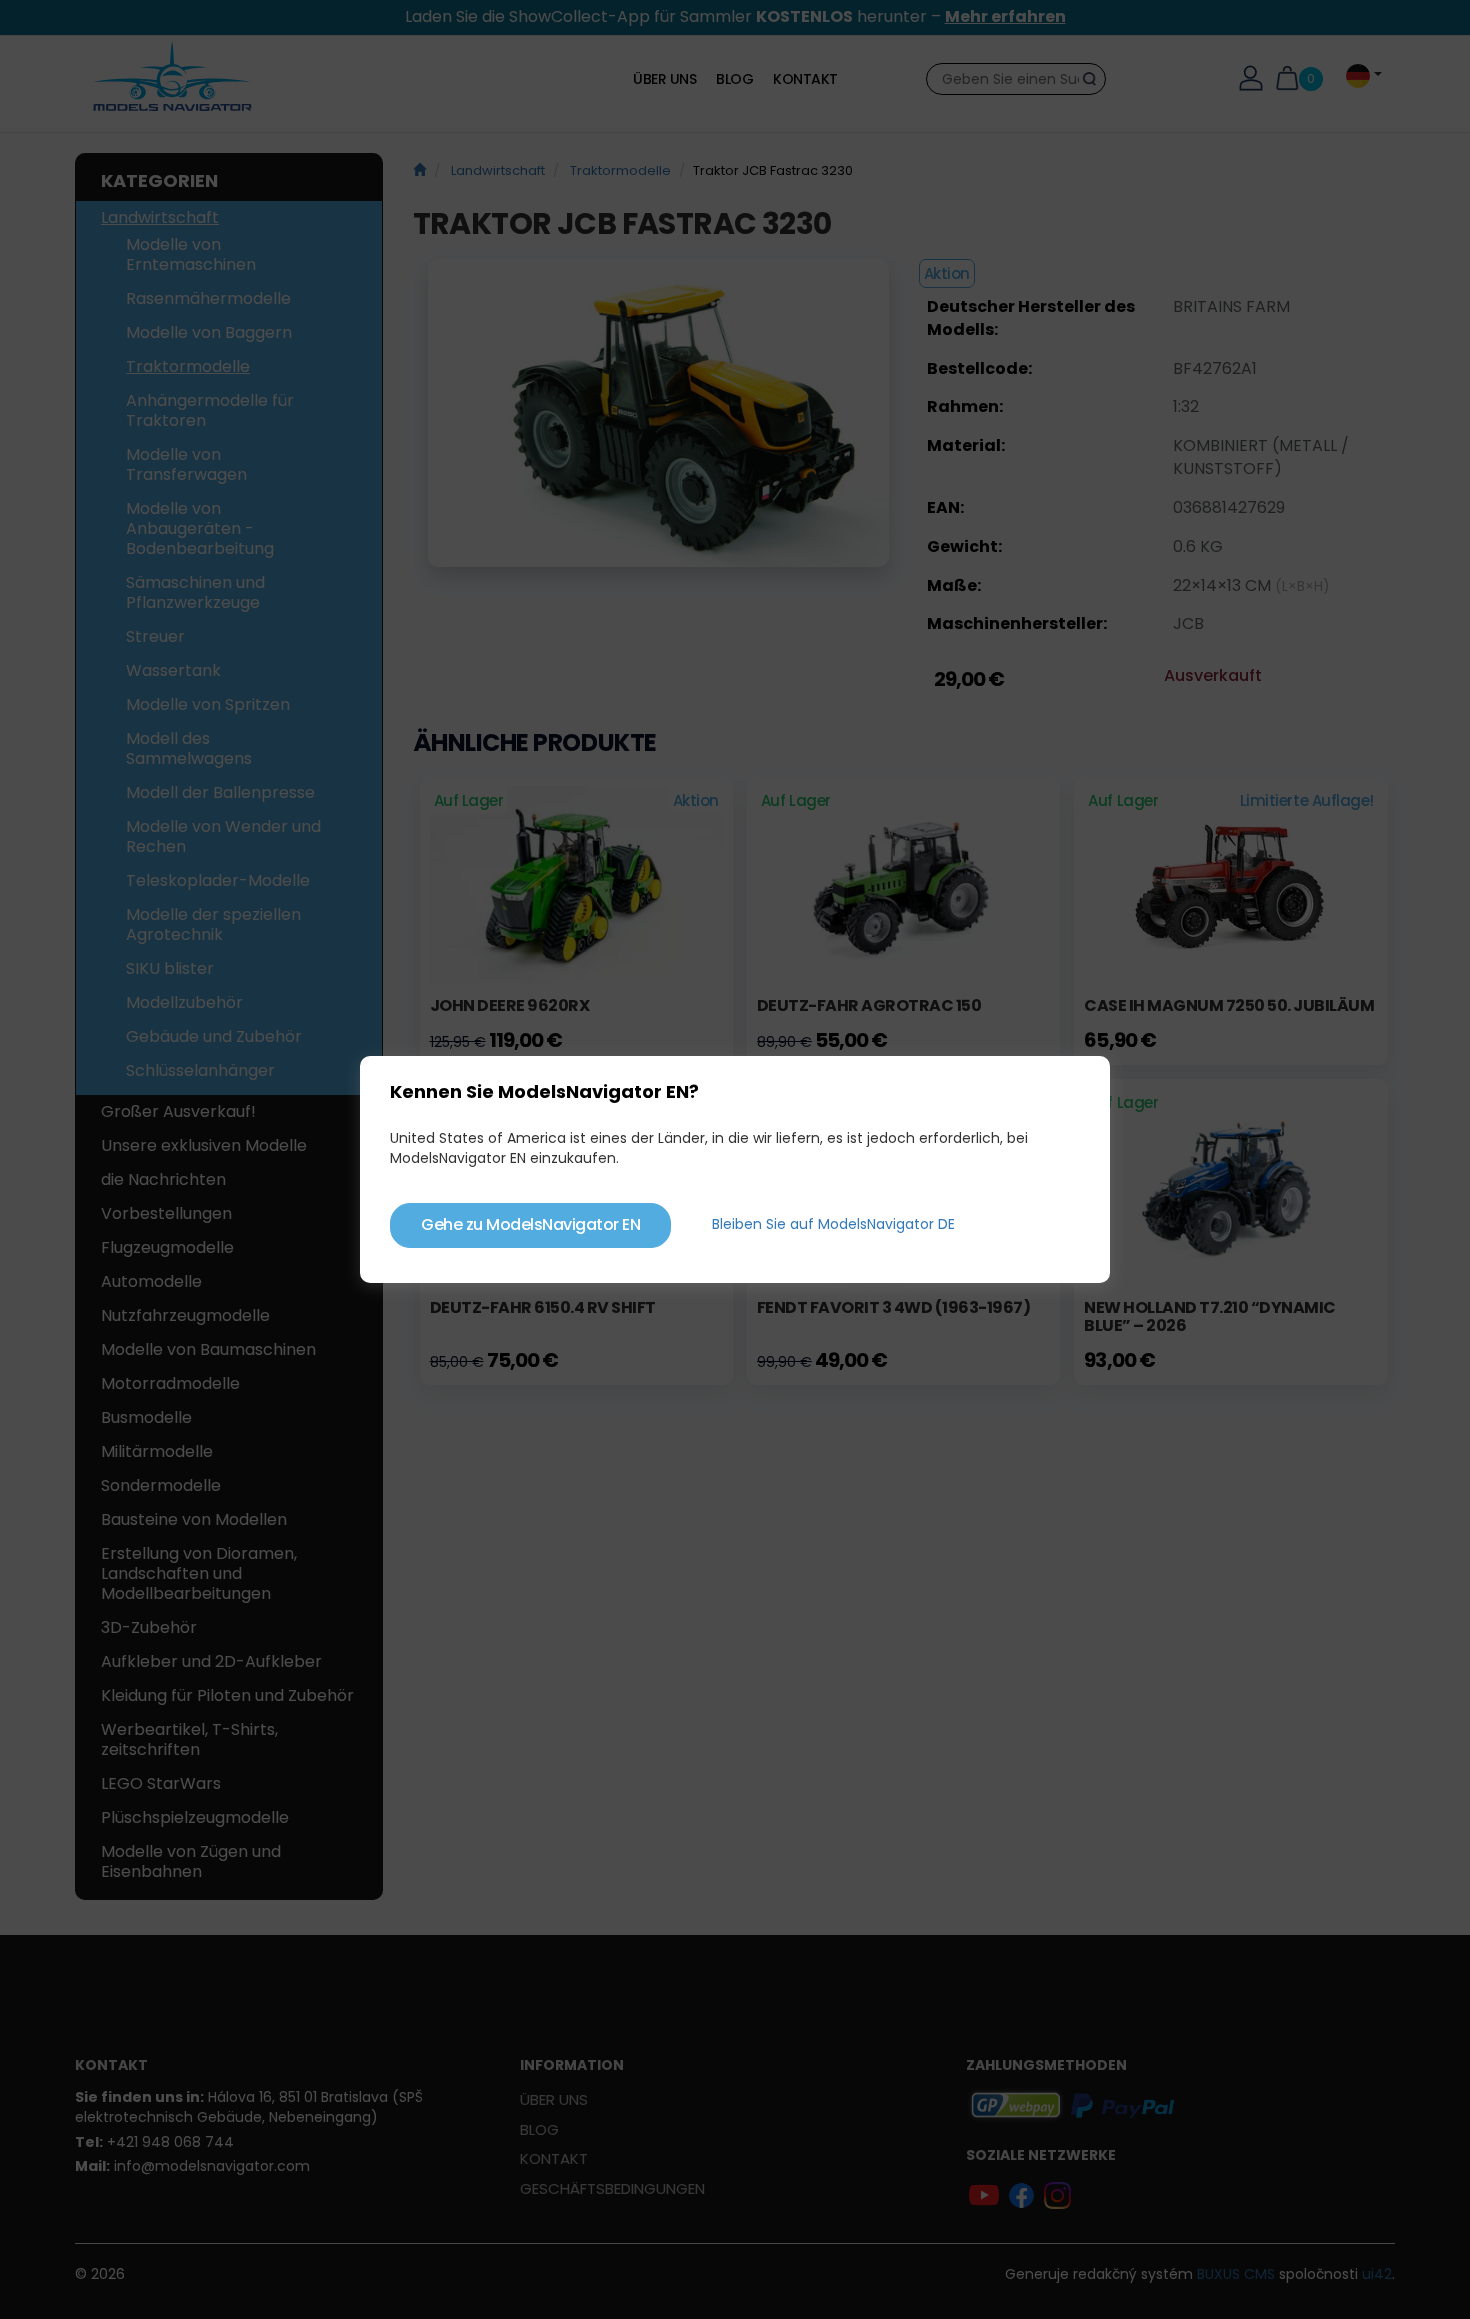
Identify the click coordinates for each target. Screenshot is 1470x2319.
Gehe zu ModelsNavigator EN (530, 1224)
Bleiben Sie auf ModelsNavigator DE (833, 1224)
